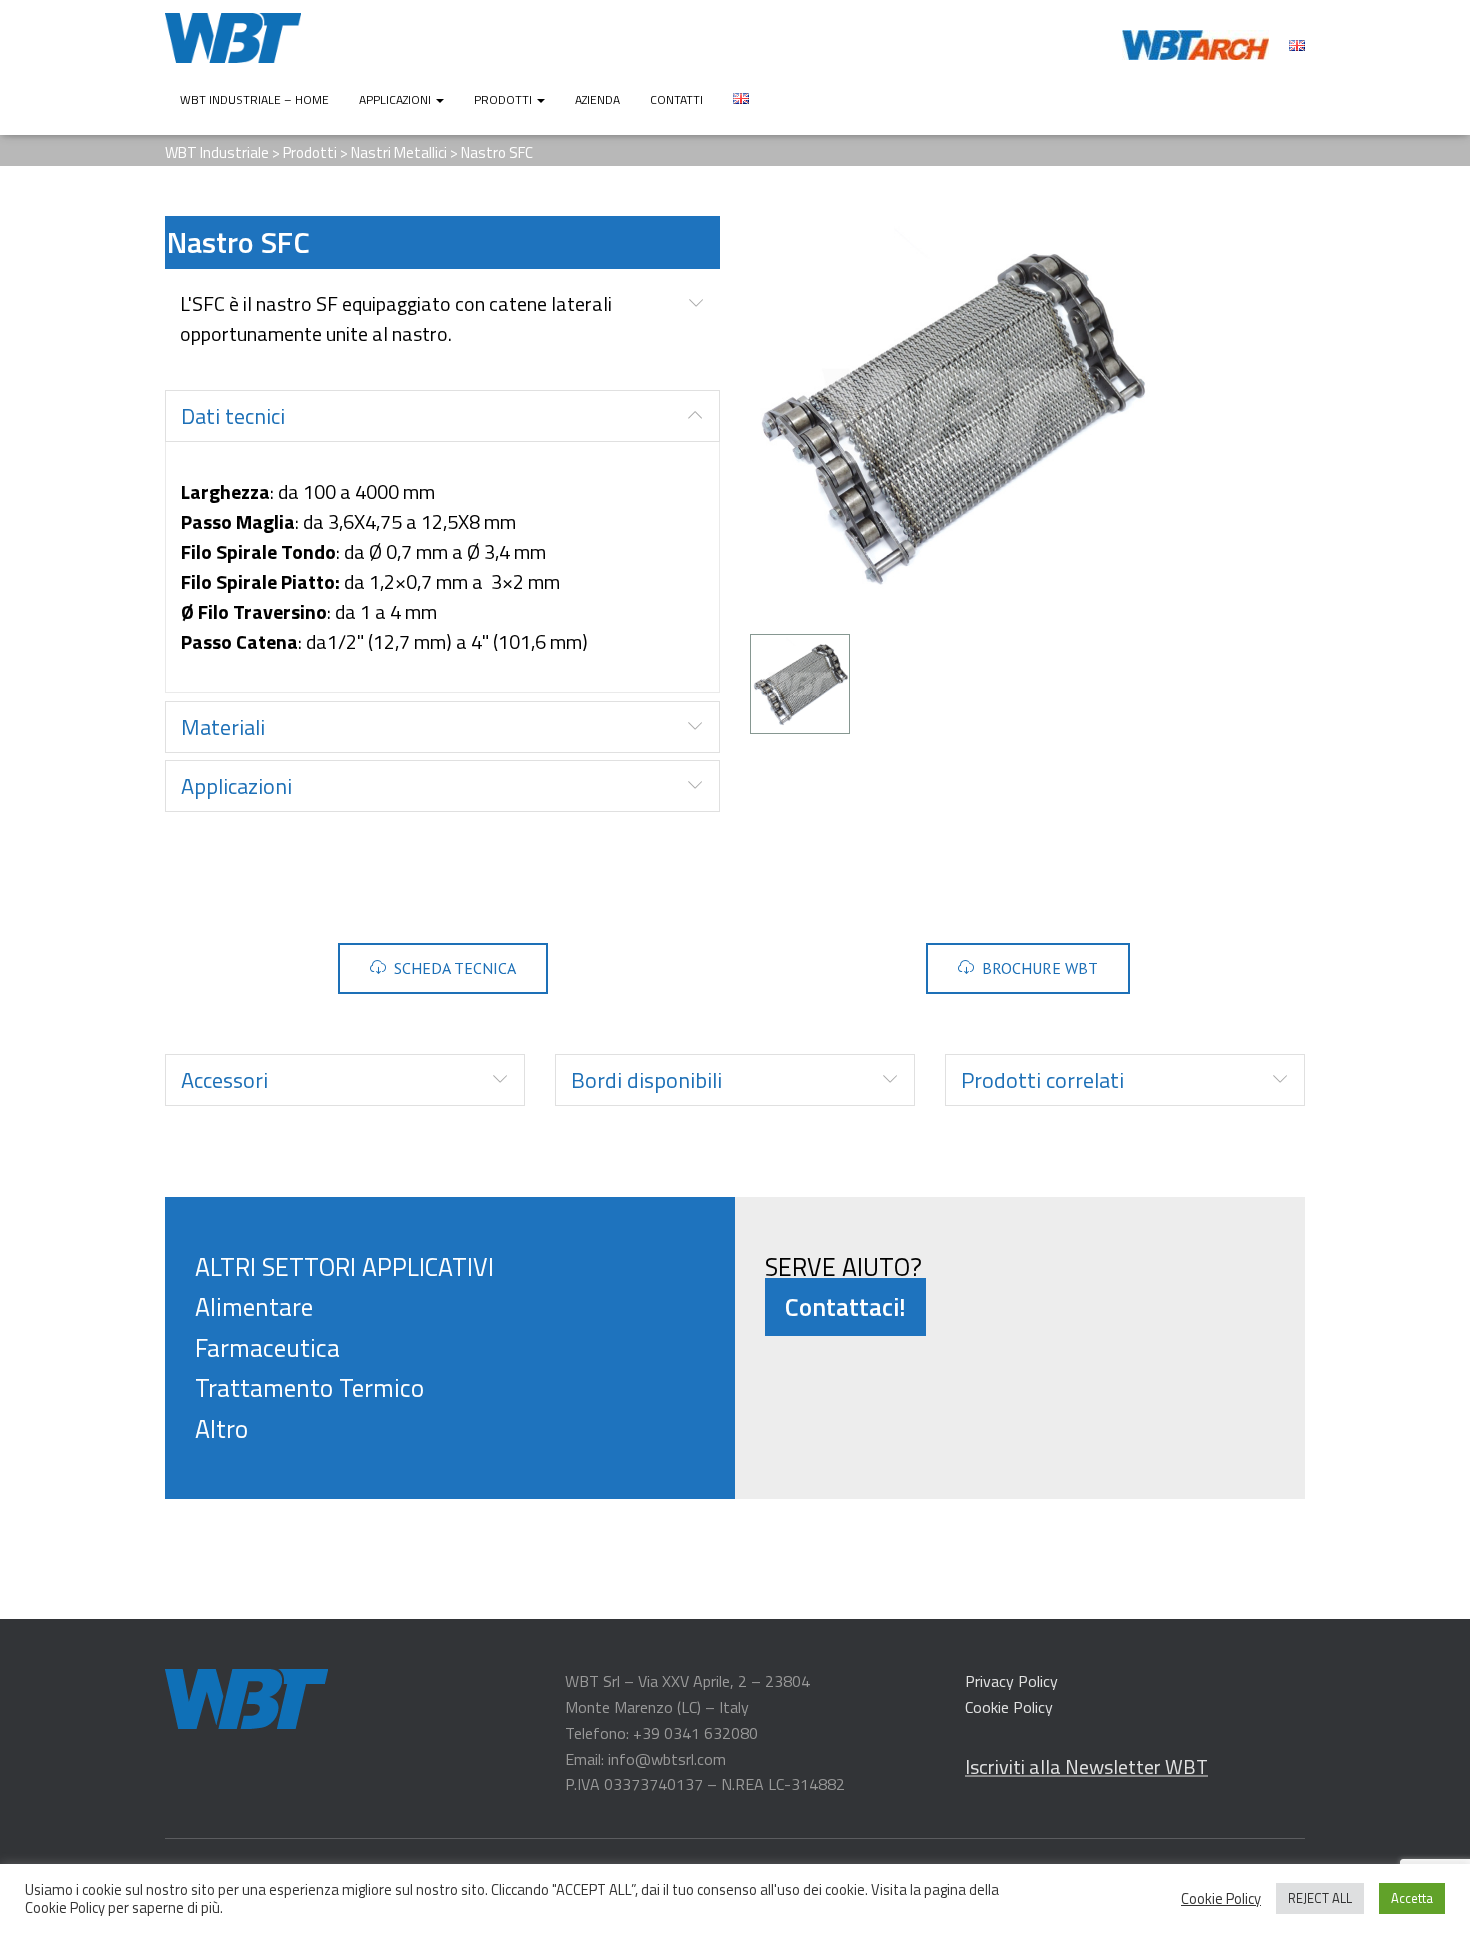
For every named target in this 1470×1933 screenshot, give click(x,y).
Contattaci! (845, 1307)
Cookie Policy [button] (1221, 1899)
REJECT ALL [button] (1320, 1898)
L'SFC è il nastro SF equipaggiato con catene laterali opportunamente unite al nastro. (396, 318)
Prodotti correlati (1042, 1080)
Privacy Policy (1011, 1681)
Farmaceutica (267, 1348)
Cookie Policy (1009, 1707)
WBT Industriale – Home (254, 99)
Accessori (224, 1080)
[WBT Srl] (233, 38)
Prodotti (504, 99)
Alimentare (254, 1307)
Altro (221, 1429)
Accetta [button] (1412, 1898)
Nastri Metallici (399, 152)
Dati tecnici (233, 416)
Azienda (597, 99)
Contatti (676, 99)
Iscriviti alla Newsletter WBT (1086, 1766)
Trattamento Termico (309, 1388)
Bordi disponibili (646, 1080)
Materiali (223, 727)
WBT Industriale (217, 152)
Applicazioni (396, 99)
